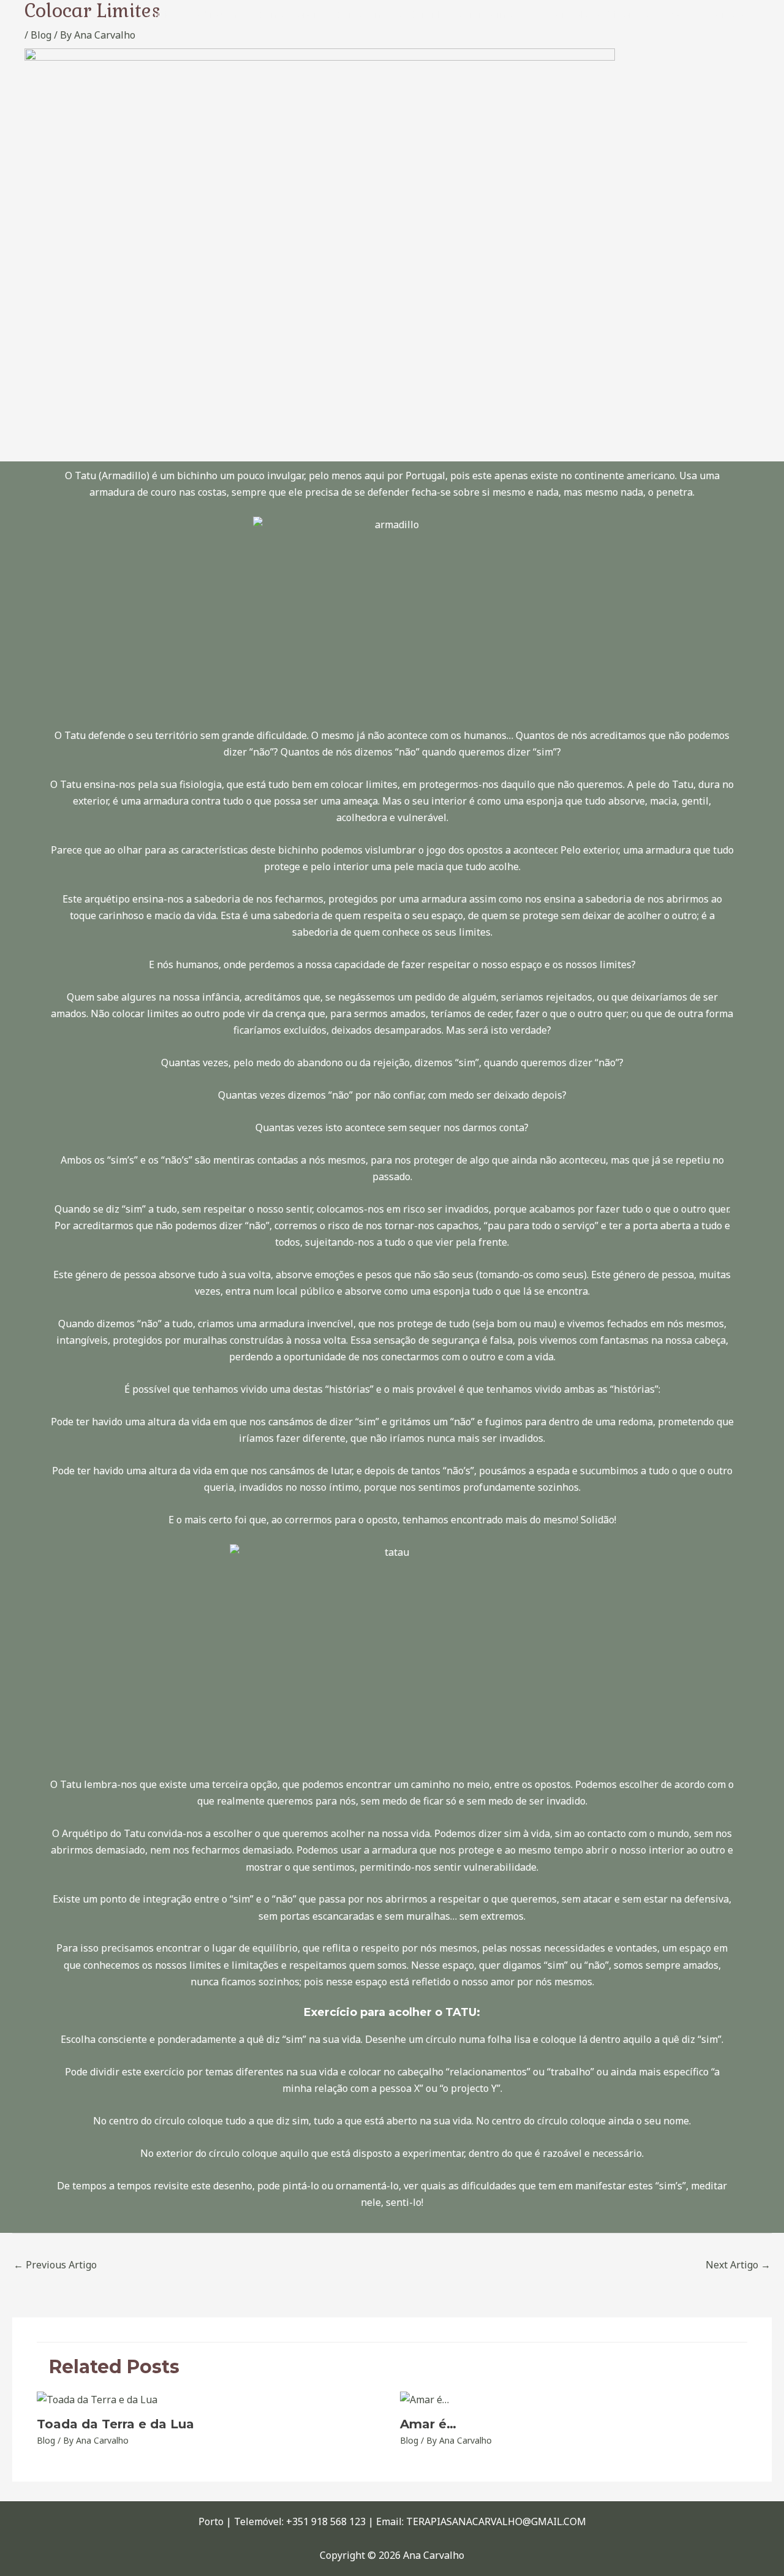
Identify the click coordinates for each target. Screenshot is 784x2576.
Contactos (731, 15)
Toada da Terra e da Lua (115, 2424)
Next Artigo (738, 2265)
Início (160, 15)
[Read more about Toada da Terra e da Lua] (97, 2399)
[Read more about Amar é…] (424, 2399)
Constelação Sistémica (599, 15)
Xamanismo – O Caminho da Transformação (433, 15)
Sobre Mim (215, 15)
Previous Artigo (55, 2265)
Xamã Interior (288, 15)
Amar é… (428, 2424)
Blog (679, 15)
